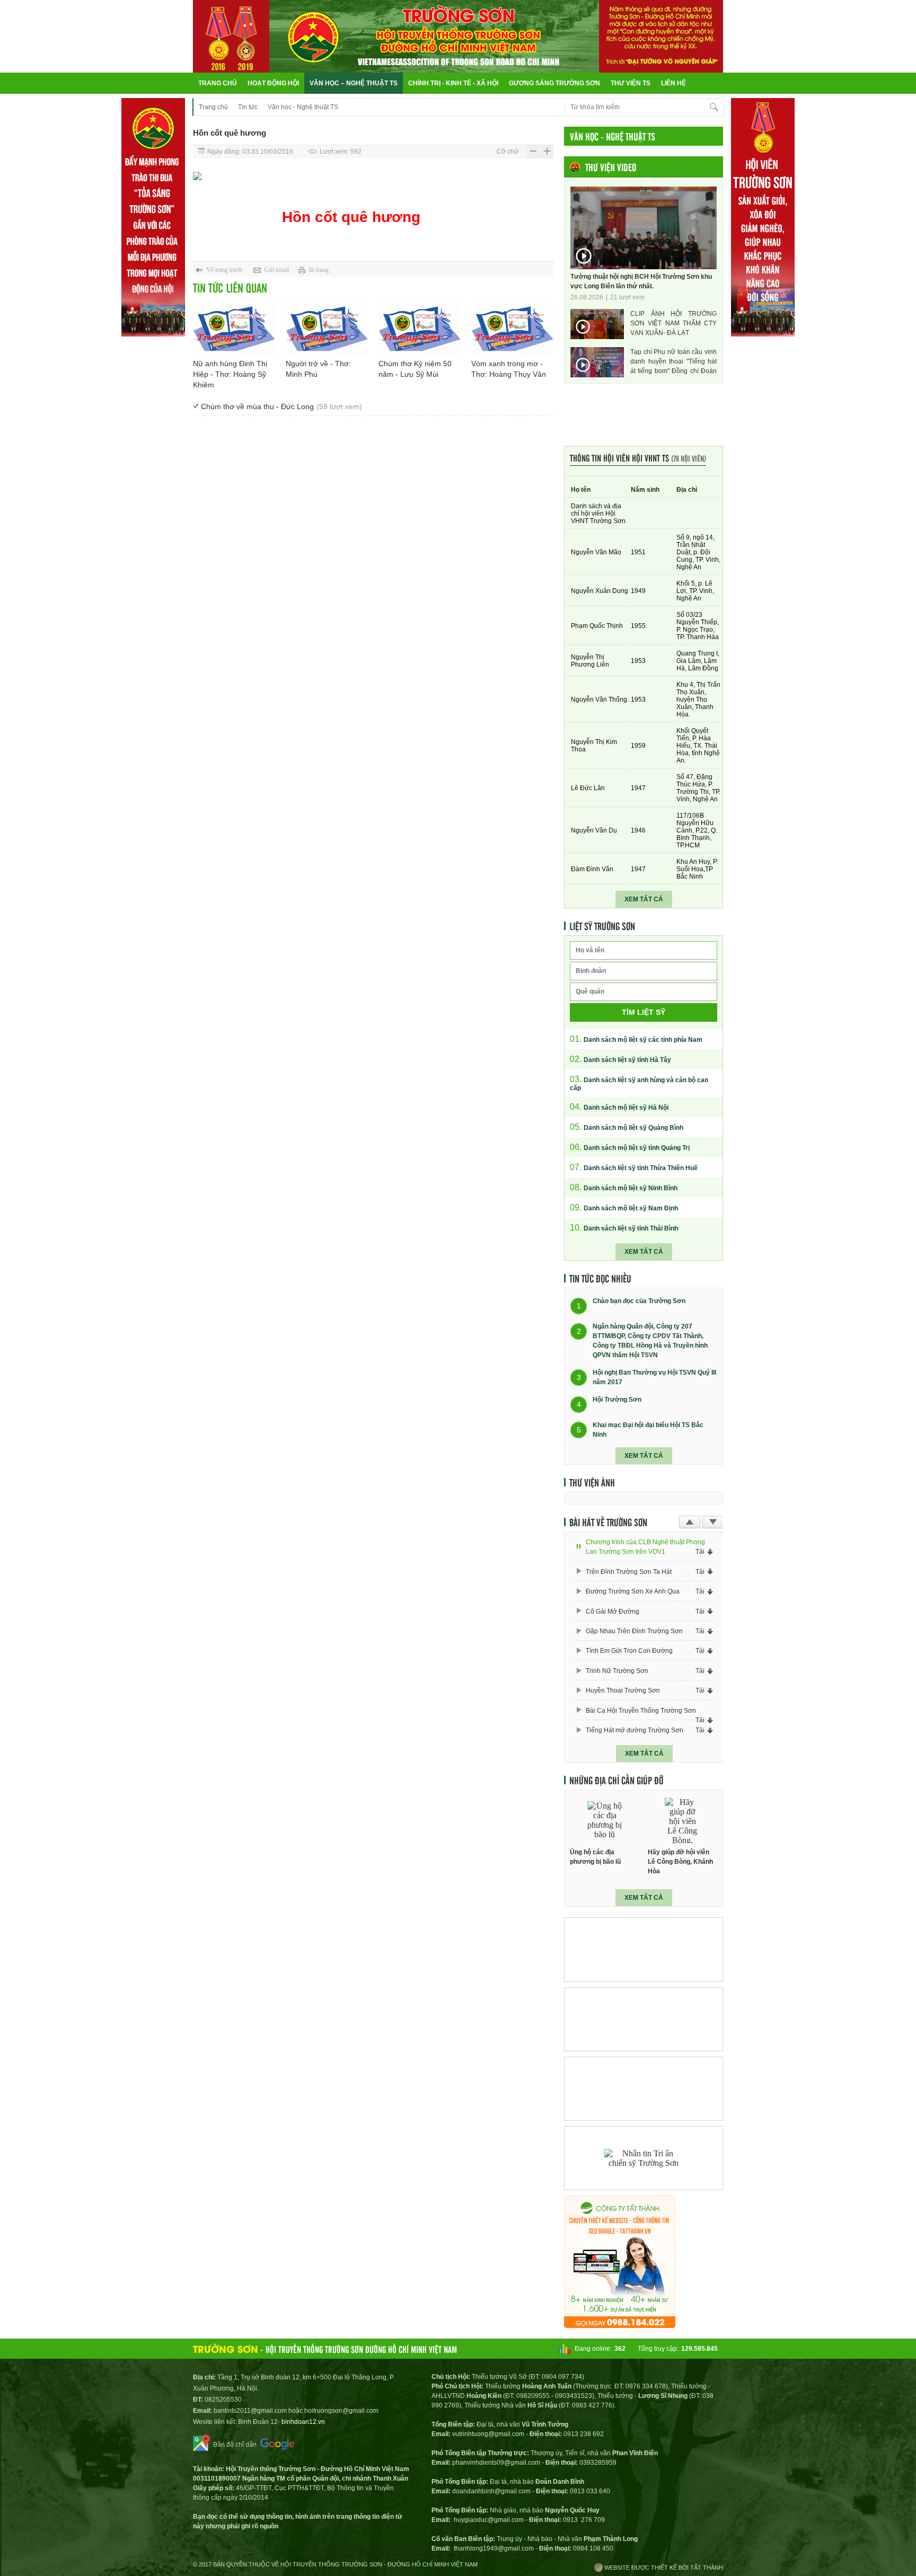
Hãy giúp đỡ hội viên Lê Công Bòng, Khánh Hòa (680, 1862)
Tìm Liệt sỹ (644, 1012)
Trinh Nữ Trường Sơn (617, 1671)
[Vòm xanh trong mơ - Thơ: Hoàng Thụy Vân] (512, 328)
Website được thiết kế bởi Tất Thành (663, 2568)
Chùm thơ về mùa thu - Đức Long (281, 406)
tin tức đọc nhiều (600, 1278)
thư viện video (611, 167)
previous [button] (690, 1522)
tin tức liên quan (230, 287)
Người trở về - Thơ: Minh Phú (318, 369)
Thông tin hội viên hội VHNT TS (638, 458)
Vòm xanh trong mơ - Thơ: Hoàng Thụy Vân (509, 369)
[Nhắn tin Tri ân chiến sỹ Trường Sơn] (644, 2158)
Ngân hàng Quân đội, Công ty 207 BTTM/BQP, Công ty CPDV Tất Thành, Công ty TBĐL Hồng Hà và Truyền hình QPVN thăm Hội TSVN (650, 1341)
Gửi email (276, 270)
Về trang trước (224, 270)
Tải (700, 1552)
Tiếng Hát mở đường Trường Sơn (635, 1730)
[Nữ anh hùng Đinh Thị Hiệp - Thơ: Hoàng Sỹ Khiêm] (234, 328)
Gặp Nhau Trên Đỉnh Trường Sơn (634, 1631)
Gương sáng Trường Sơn (554, 83)
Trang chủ (218, 83)
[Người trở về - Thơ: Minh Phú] (327, 328)
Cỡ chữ (508, 152)
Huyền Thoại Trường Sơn (623, 1690)
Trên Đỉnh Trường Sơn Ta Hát (629, 1572)
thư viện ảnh (592, 1482)
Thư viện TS (631, 83)
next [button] (713, 1522)
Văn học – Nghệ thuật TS (354, 83)
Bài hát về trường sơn (608, 1522)
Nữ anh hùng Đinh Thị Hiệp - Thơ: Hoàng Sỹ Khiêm (230, 374)
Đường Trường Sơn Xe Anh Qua (633, 1591)
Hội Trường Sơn (617, 1400)
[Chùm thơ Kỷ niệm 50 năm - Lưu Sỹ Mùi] (420, 328)
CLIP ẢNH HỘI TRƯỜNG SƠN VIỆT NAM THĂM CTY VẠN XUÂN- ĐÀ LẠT (673, 323)
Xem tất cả (644, 899)
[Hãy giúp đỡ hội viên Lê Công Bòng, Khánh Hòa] (683, 1821)
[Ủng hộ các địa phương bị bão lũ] (605, 1821)
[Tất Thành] (620, 2325)
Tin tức (248, 107)
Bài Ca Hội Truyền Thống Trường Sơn (641, 1711)
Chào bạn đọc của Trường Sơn (639, 1302)
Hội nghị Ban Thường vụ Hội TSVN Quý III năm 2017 (654, 1377)
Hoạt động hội (273, 83)
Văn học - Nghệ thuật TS (303, 107)
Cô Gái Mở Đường (613, 1612)
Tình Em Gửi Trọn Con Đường (629, 1651)
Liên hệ (673, 83)
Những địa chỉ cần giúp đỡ (616, 1780)
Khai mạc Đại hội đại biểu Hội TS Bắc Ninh (648, 1430)
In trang (319, 270)
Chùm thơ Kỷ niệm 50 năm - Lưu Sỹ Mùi (415, 369)
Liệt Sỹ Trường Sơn (602, 926)
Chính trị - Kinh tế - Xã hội (453, 83)
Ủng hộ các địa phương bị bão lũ (595, 1857)
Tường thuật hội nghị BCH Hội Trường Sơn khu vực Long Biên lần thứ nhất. (641, 281)
